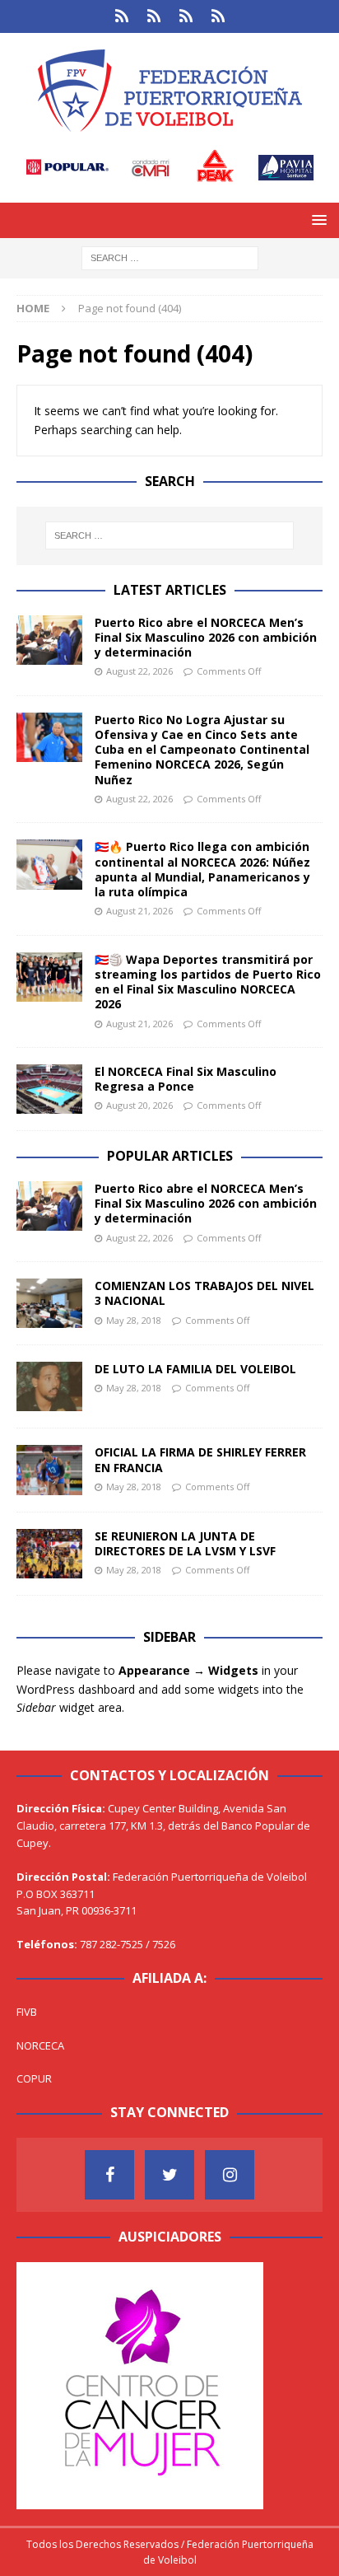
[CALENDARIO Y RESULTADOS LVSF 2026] (121, 16)
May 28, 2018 (134, 1320)
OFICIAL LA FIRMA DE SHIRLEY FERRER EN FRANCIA (200, 1459)
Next (243, 2382)
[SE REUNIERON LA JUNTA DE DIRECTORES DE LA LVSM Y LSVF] (49, 1554)
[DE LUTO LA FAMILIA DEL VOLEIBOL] (49, 1386)
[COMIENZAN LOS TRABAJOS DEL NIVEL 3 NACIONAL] (49, 1303)
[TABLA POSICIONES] (153, 16)
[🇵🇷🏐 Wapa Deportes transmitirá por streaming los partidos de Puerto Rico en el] (49, 977)
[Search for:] (170, 257)
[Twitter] (169, 2175)
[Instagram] (230, 2175)
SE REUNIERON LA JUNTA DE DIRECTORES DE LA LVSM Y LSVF (185, 1543)
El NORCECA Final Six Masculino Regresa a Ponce (186, 1079)
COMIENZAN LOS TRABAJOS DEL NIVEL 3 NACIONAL (204, 1293)
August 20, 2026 (139, 1105)
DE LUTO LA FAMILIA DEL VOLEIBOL (195, 1369)
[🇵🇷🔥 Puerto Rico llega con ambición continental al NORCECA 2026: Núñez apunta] (49, 864)
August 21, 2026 (139, 911)
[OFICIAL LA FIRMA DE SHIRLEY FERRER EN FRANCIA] (49, 1470)
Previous (37, 2382)
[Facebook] (109, 2175)
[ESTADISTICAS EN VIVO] (218, 16)
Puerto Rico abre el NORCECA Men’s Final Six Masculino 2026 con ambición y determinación (206, 637)
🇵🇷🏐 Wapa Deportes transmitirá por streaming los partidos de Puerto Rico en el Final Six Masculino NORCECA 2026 (208, 982)
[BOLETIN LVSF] (186, 16)
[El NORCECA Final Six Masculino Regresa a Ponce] (49, 1089)
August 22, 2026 (139, 671)
